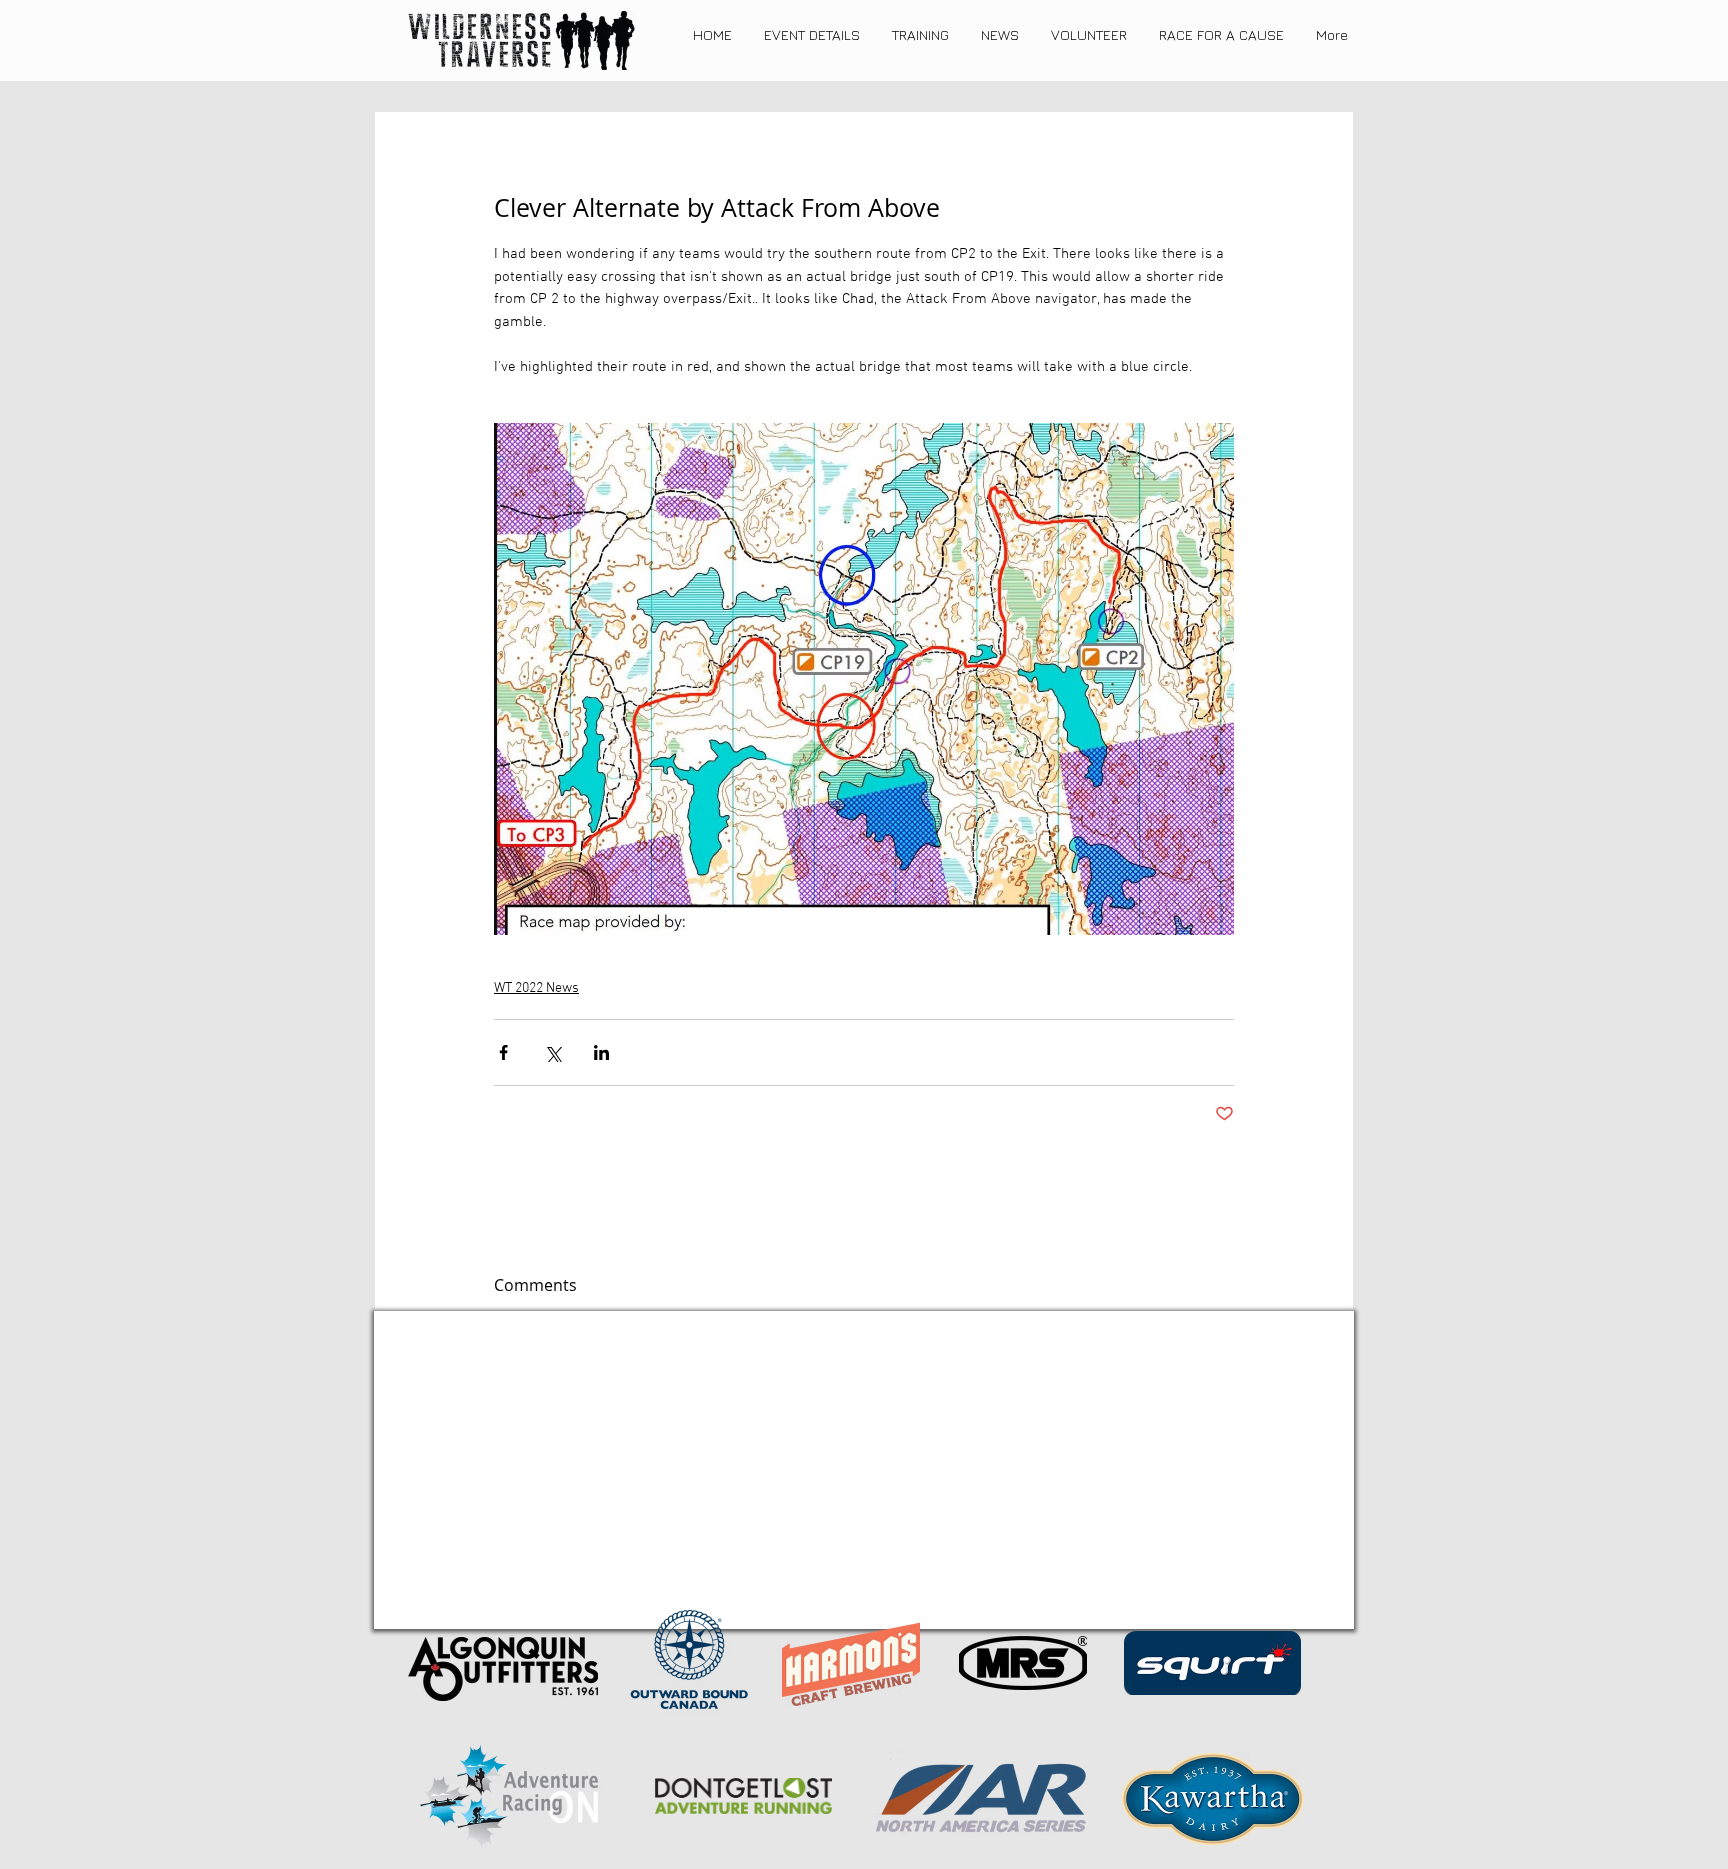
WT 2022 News (536, 988)
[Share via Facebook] (503, 1052)
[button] (812, 35)
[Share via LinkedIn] (601, 1052)
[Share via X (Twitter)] (552, 1052)
